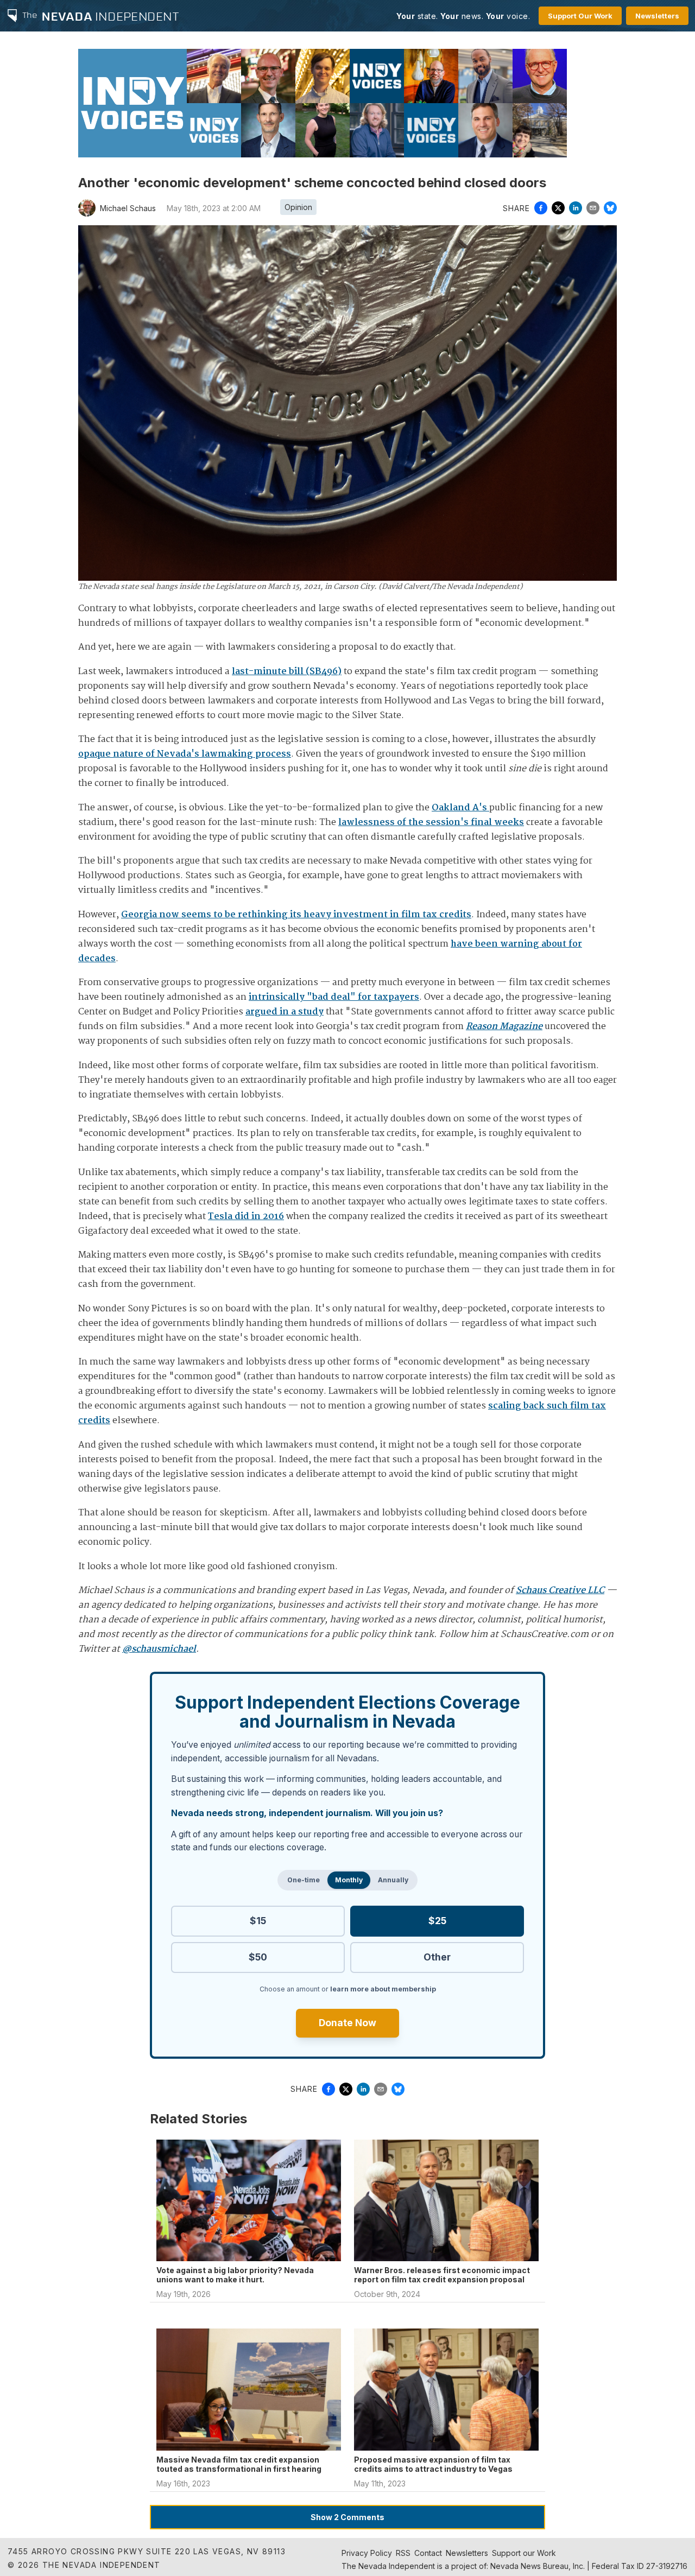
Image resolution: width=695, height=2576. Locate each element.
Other (437, 1957)
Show (347, 2517)
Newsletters (657, 16)
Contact (428, 2553)
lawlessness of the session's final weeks (431, 823)
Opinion (298, 207)
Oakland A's (460, 808)
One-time (304, 1880)
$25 (437, 1921)
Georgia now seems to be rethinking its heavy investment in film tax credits (296, 915)
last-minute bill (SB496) (287, 672)
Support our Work (524, 2553)
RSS (403, 2553)
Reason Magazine (504, 1027)
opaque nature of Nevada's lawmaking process (185, 754)
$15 (258, 1921)
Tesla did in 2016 (246, 1217)
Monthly (349, 1880)
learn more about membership (383, 1989)
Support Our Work (580, 16)
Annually (393, 1880)
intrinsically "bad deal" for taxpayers (334, 997)
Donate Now (347, 2023)
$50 (258, 1957)
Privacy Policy (367, 2553)
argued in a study (285, 1012)
